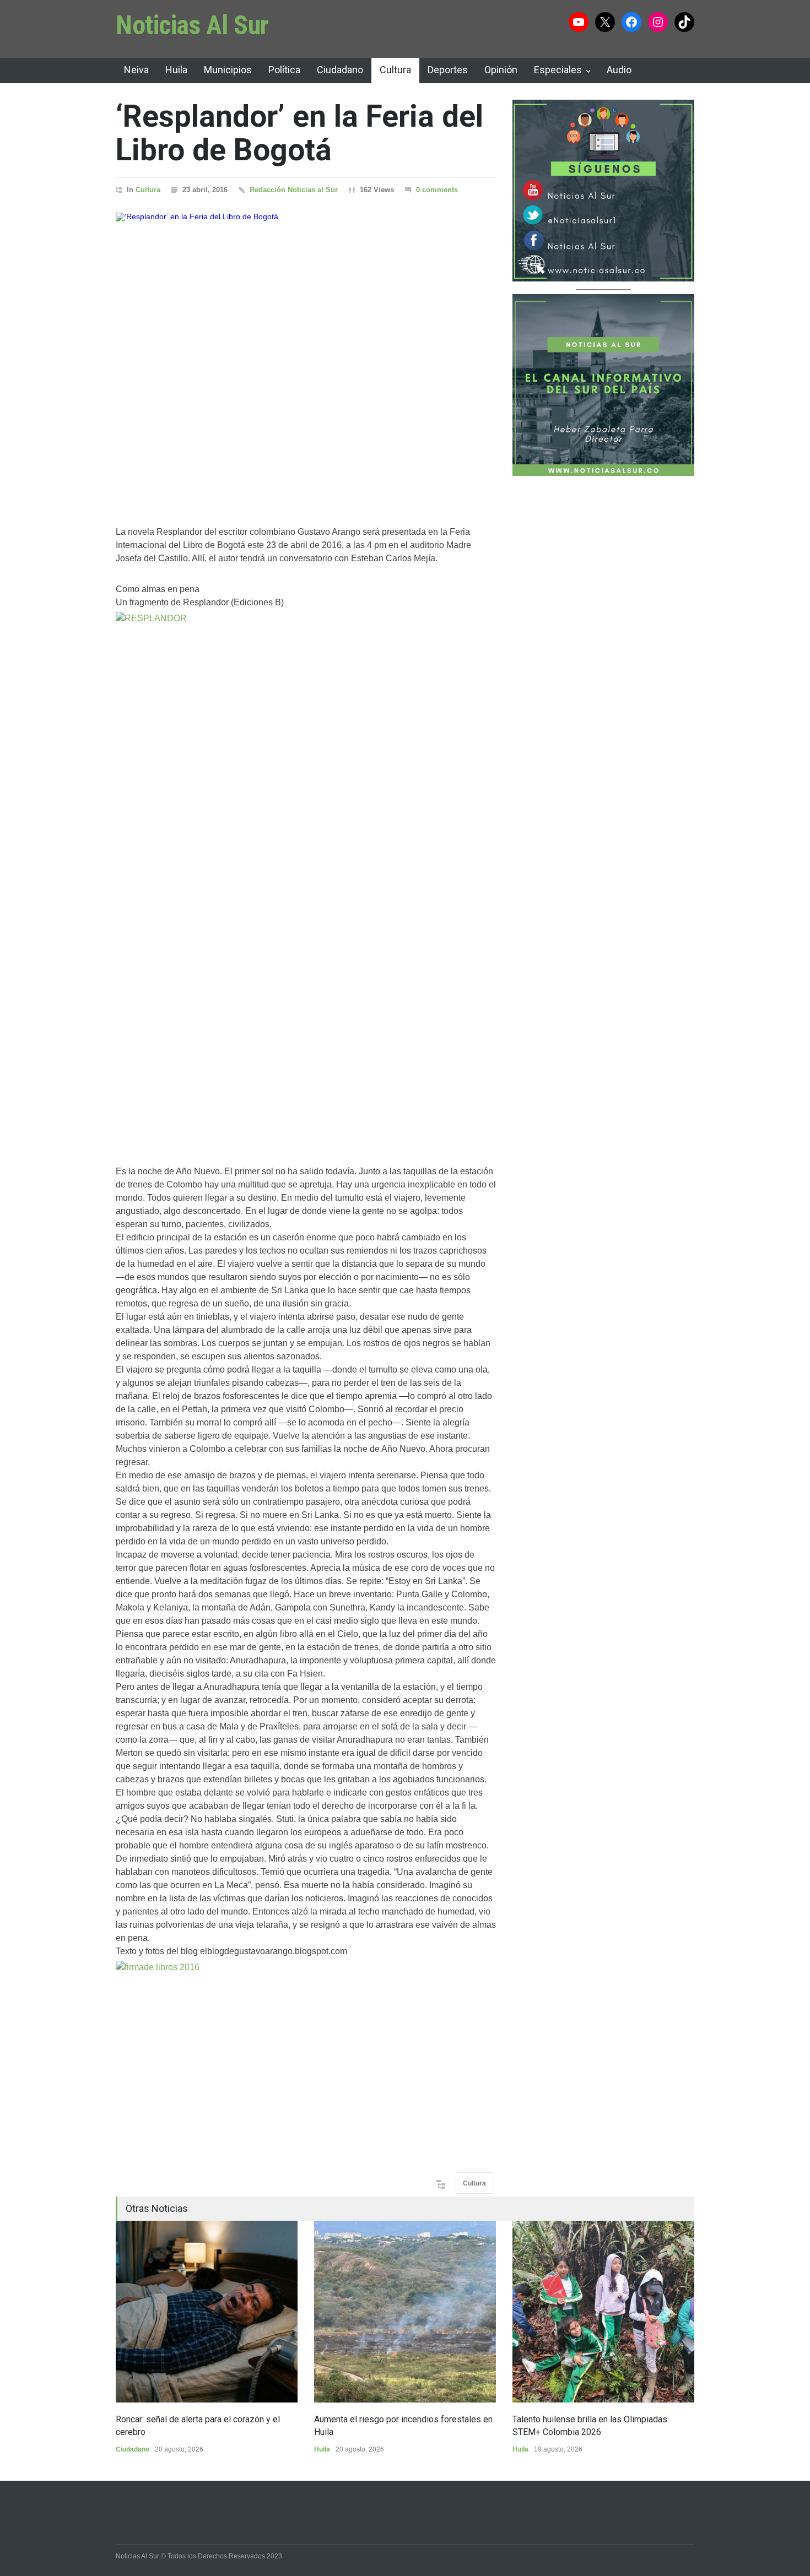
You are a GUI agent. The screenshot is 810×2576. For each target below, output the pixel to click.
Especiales (558, 70)
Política (284, 70)
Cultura (395, 70)
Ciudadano (340, 70)
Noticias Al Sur (192, 25)
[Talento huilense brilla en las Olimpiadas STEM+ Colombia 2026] (603, 2312)
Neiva (136, 70)
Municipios (228, 70)
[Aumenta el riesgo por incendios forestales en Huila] (405, 2312)
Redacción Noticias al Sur (294, 190)
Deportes (448, 70)
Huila (176, 70)
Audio (619, 70)
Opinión (501, 70)
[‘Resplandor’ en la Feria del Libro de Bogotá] (306, 355)
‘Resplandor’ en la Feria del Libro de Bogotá (299, 133)
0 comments (437, 190)
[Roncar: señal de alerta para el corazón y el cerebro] (207, 2312)
